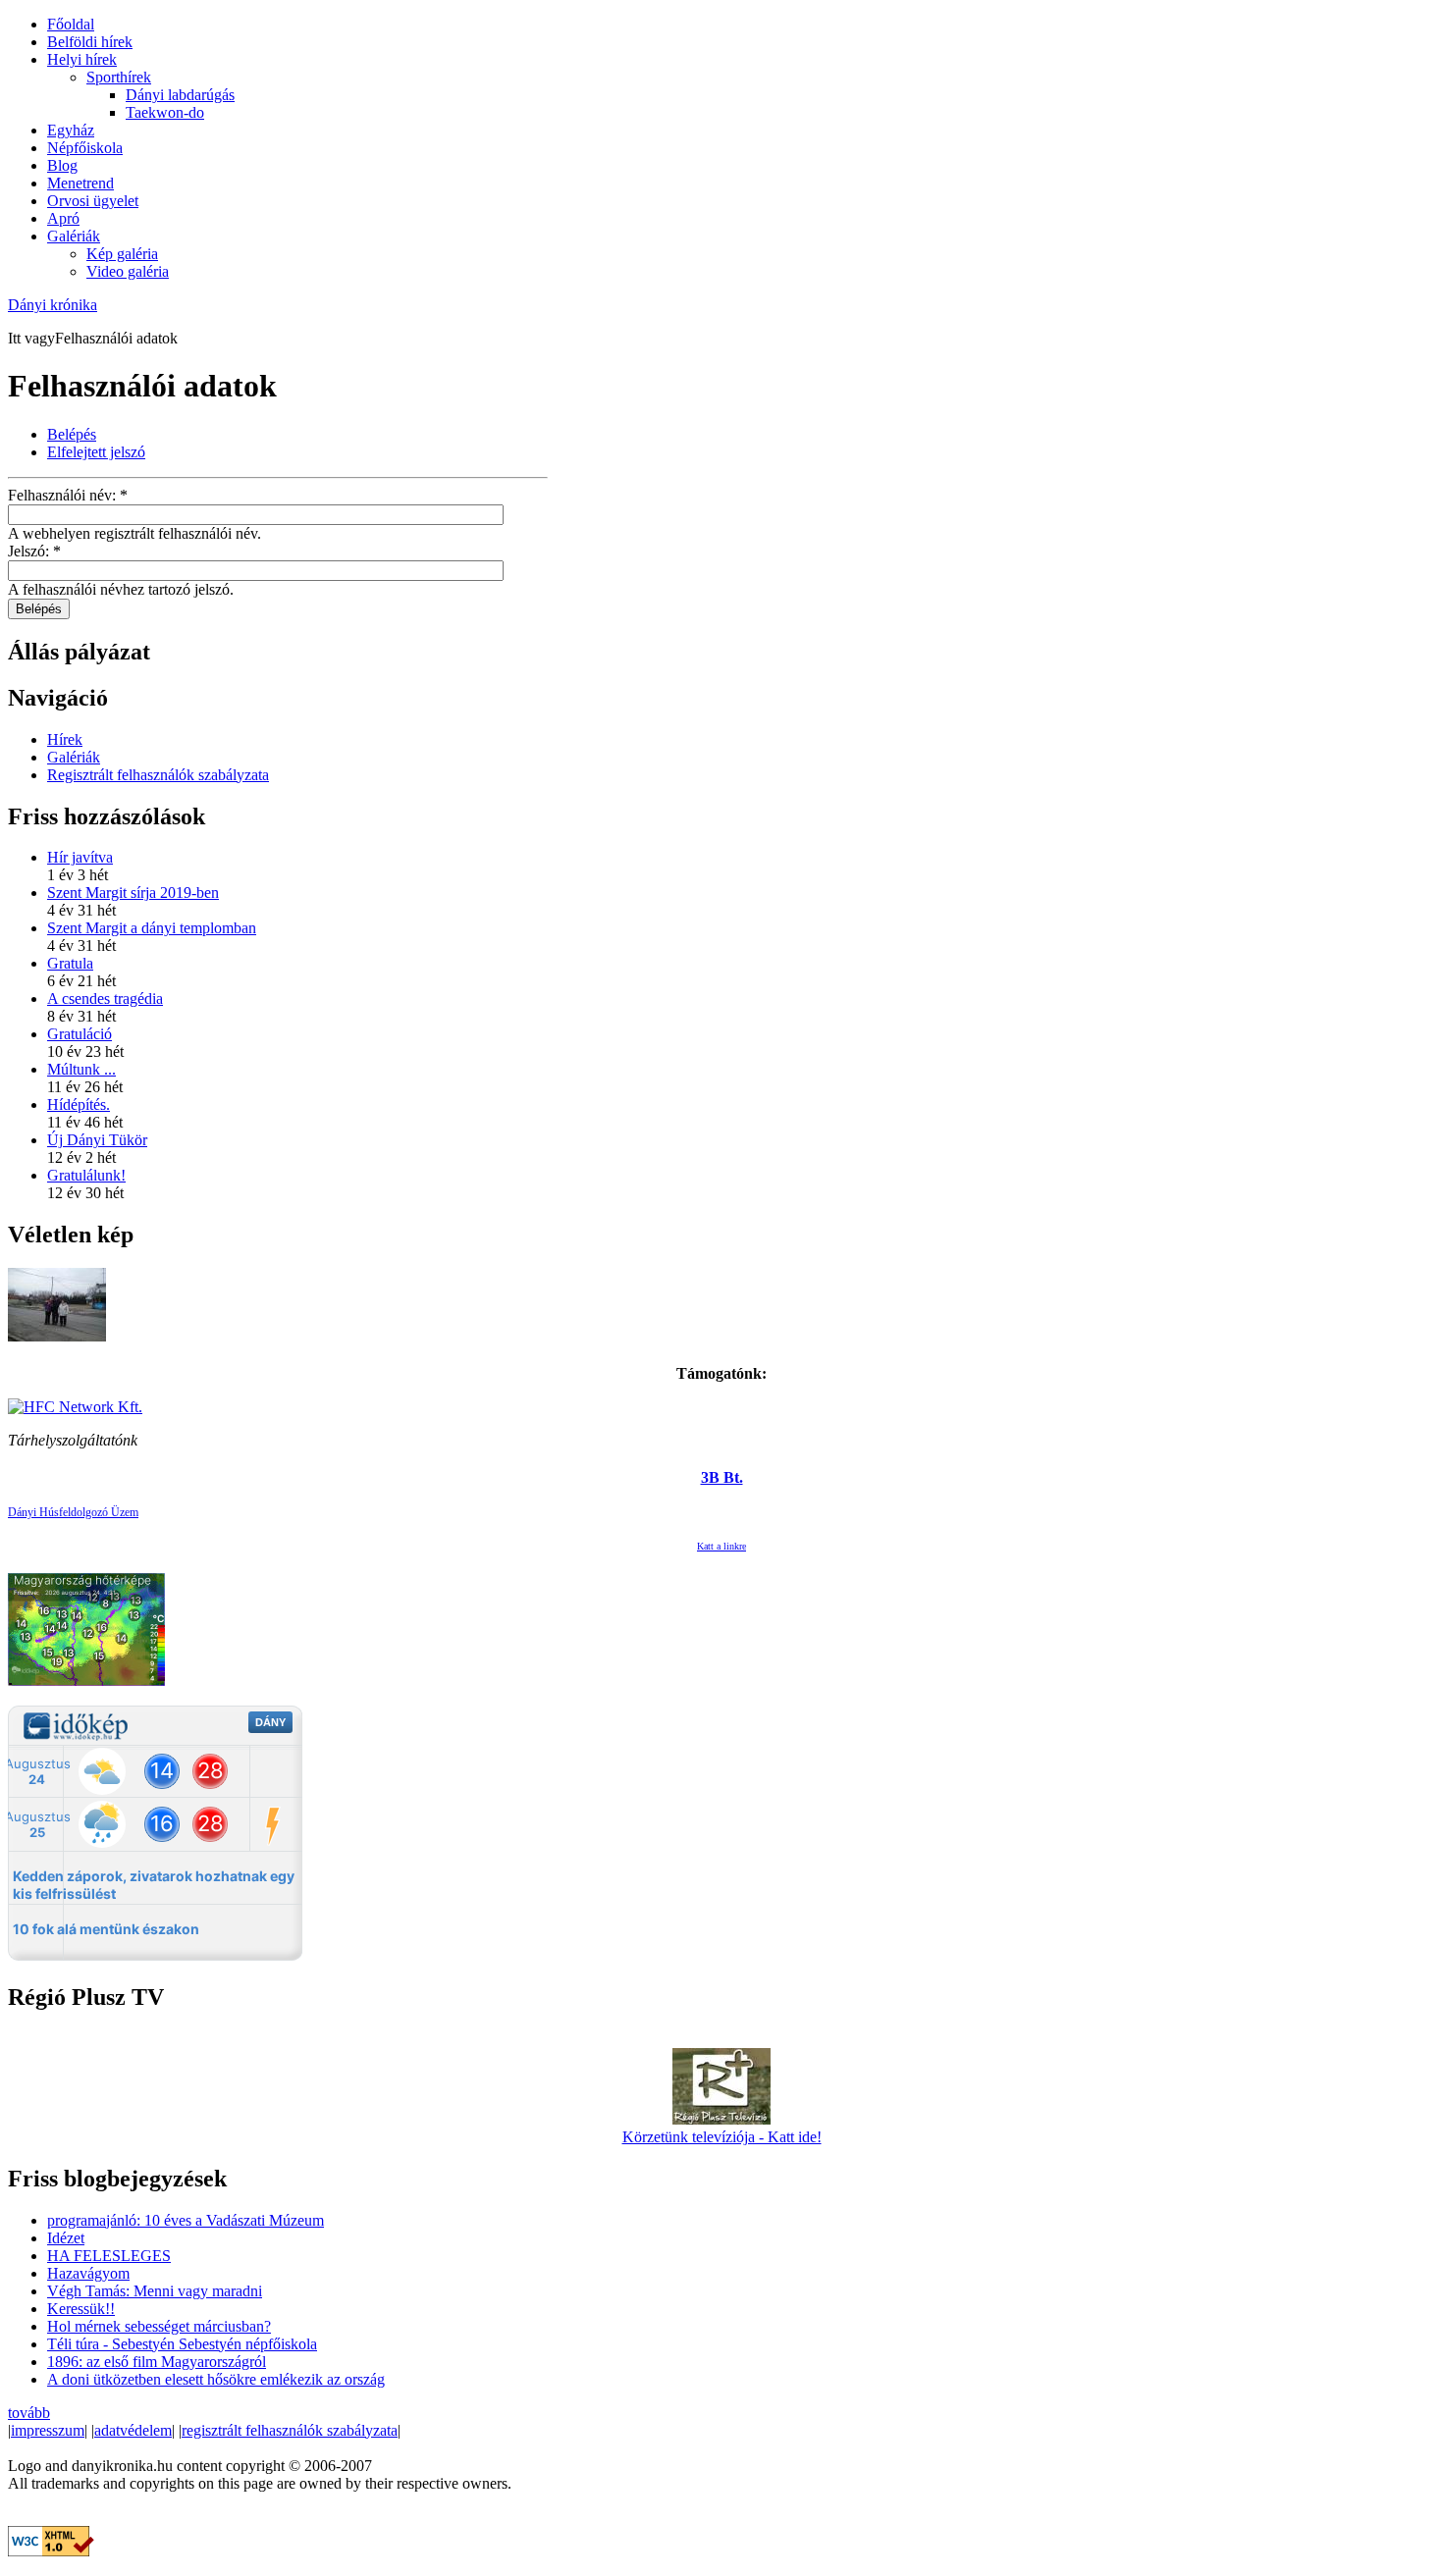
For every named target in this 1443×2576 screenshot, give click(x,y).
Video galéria (128, 271)
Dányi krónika (53, 305)
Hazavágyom (88, 2273)
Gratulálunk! (86, 1175)
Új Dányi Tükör (97, 1140)
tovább (29, 2413)
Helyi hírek (82, 59)
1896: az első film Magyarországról (157, 2362)
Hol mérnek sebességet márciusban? (159, 2326)
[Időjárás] (86, 1681)
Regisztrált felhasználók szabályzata (158, 775)
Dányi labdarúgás (180, 95)
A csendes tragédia (105, 999)
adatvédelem (133, 2430)
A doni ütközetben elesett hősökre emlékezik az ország (216, 2379)
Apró (63, 218)
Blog (62, 165)
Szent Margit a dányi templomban (152, 928)
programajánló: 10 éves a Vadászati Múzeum (186, 2220)
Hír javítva (80, 857)
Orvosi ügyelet (93, 201)
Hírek (65, 739)
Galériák (74, 236)
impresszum (48, 2430)
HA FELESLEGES (109, 2256)
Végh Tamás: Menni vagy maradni (155, 2291)
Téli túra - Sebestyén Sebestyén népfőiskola (182, 2344)
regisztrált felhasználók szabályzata (290, 2430)
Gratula (70, 963)
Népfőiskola (85, 148)
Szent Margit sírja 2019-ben (133, 893)
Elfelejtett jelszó (96, 452)
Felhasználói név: (68, 495)
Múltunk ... (81, 1069)
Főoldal (71, 24)
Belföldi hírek (90, 42)
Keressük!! (81, 2309)
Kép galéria (122, 254)
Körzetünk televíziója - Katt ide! (722, 2137)
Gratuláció (80, 1034)
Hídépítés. (79, 1104)
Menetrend (80, 183)
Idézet (66, 2238)
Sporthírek (119, 77)
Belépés (72, 434)
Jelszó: (34, 551)
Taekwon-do (165, 112)
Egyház (71, 130)
